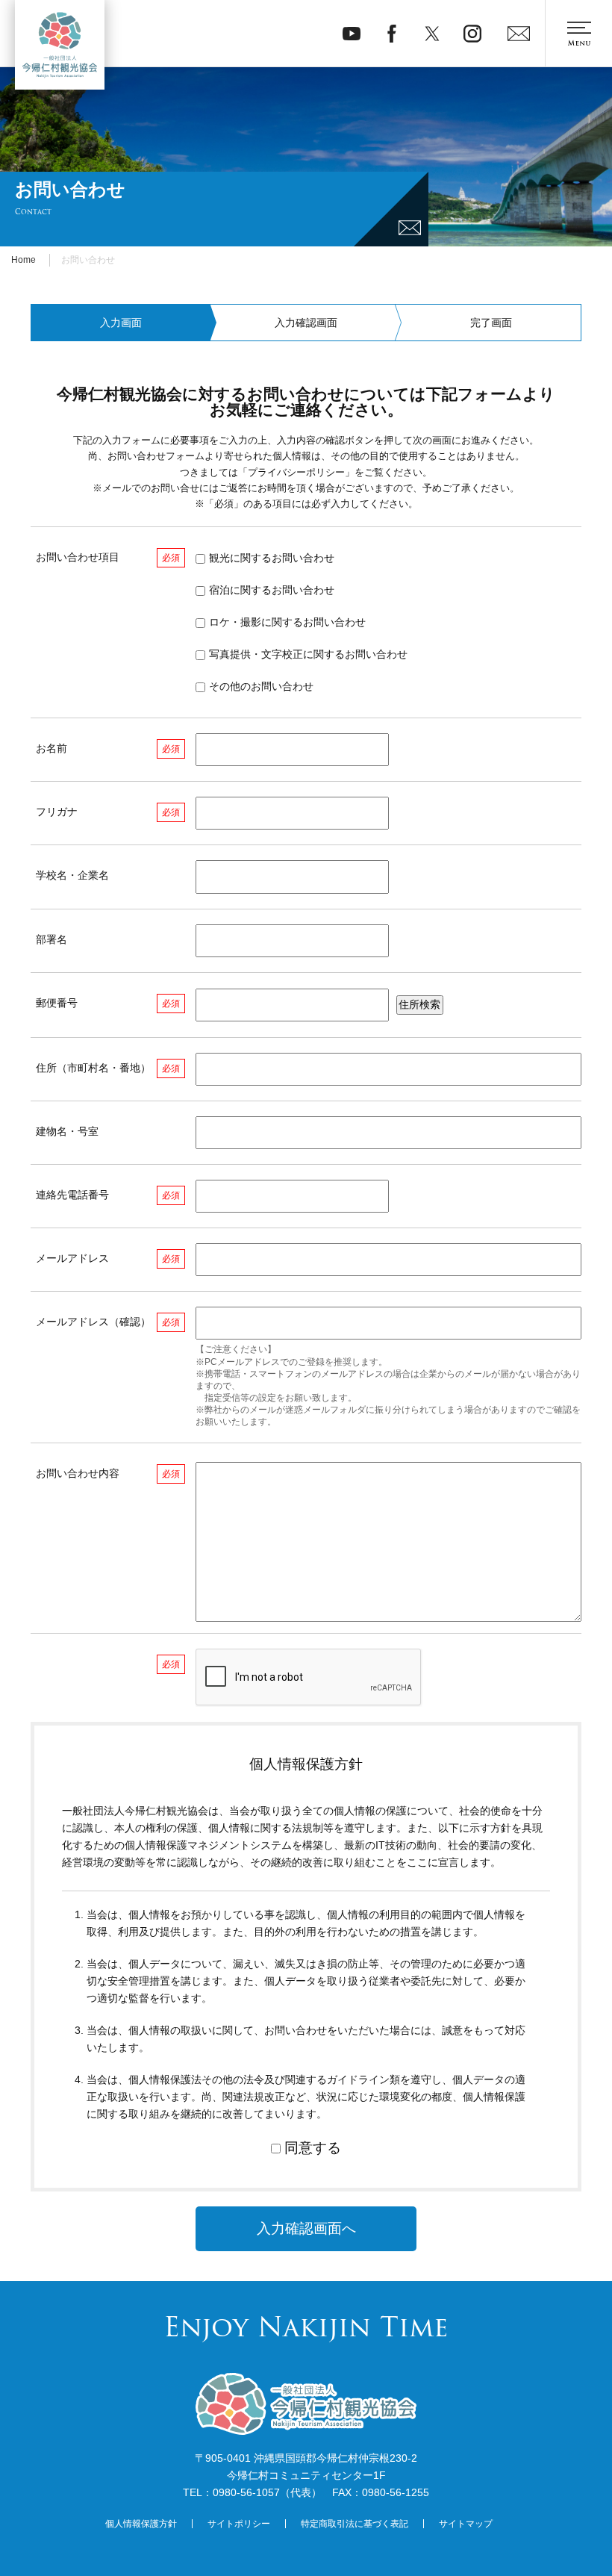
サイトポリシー (239, 2524)
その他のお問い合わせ (261, 686)
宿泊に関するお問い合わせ (272, 590)
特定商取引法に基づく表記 (355, 2524)
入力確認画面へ (306, 2228)
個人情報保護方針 (141, 2524)
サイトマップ (466, 2524)
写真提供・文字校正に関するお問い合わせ (308, 654)
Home (24, 260)
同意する (313, 2148)
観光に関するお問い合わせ (272, 558)
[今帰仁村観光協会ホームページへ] (60, 45)
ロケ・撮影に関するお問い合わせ (287, 622)
